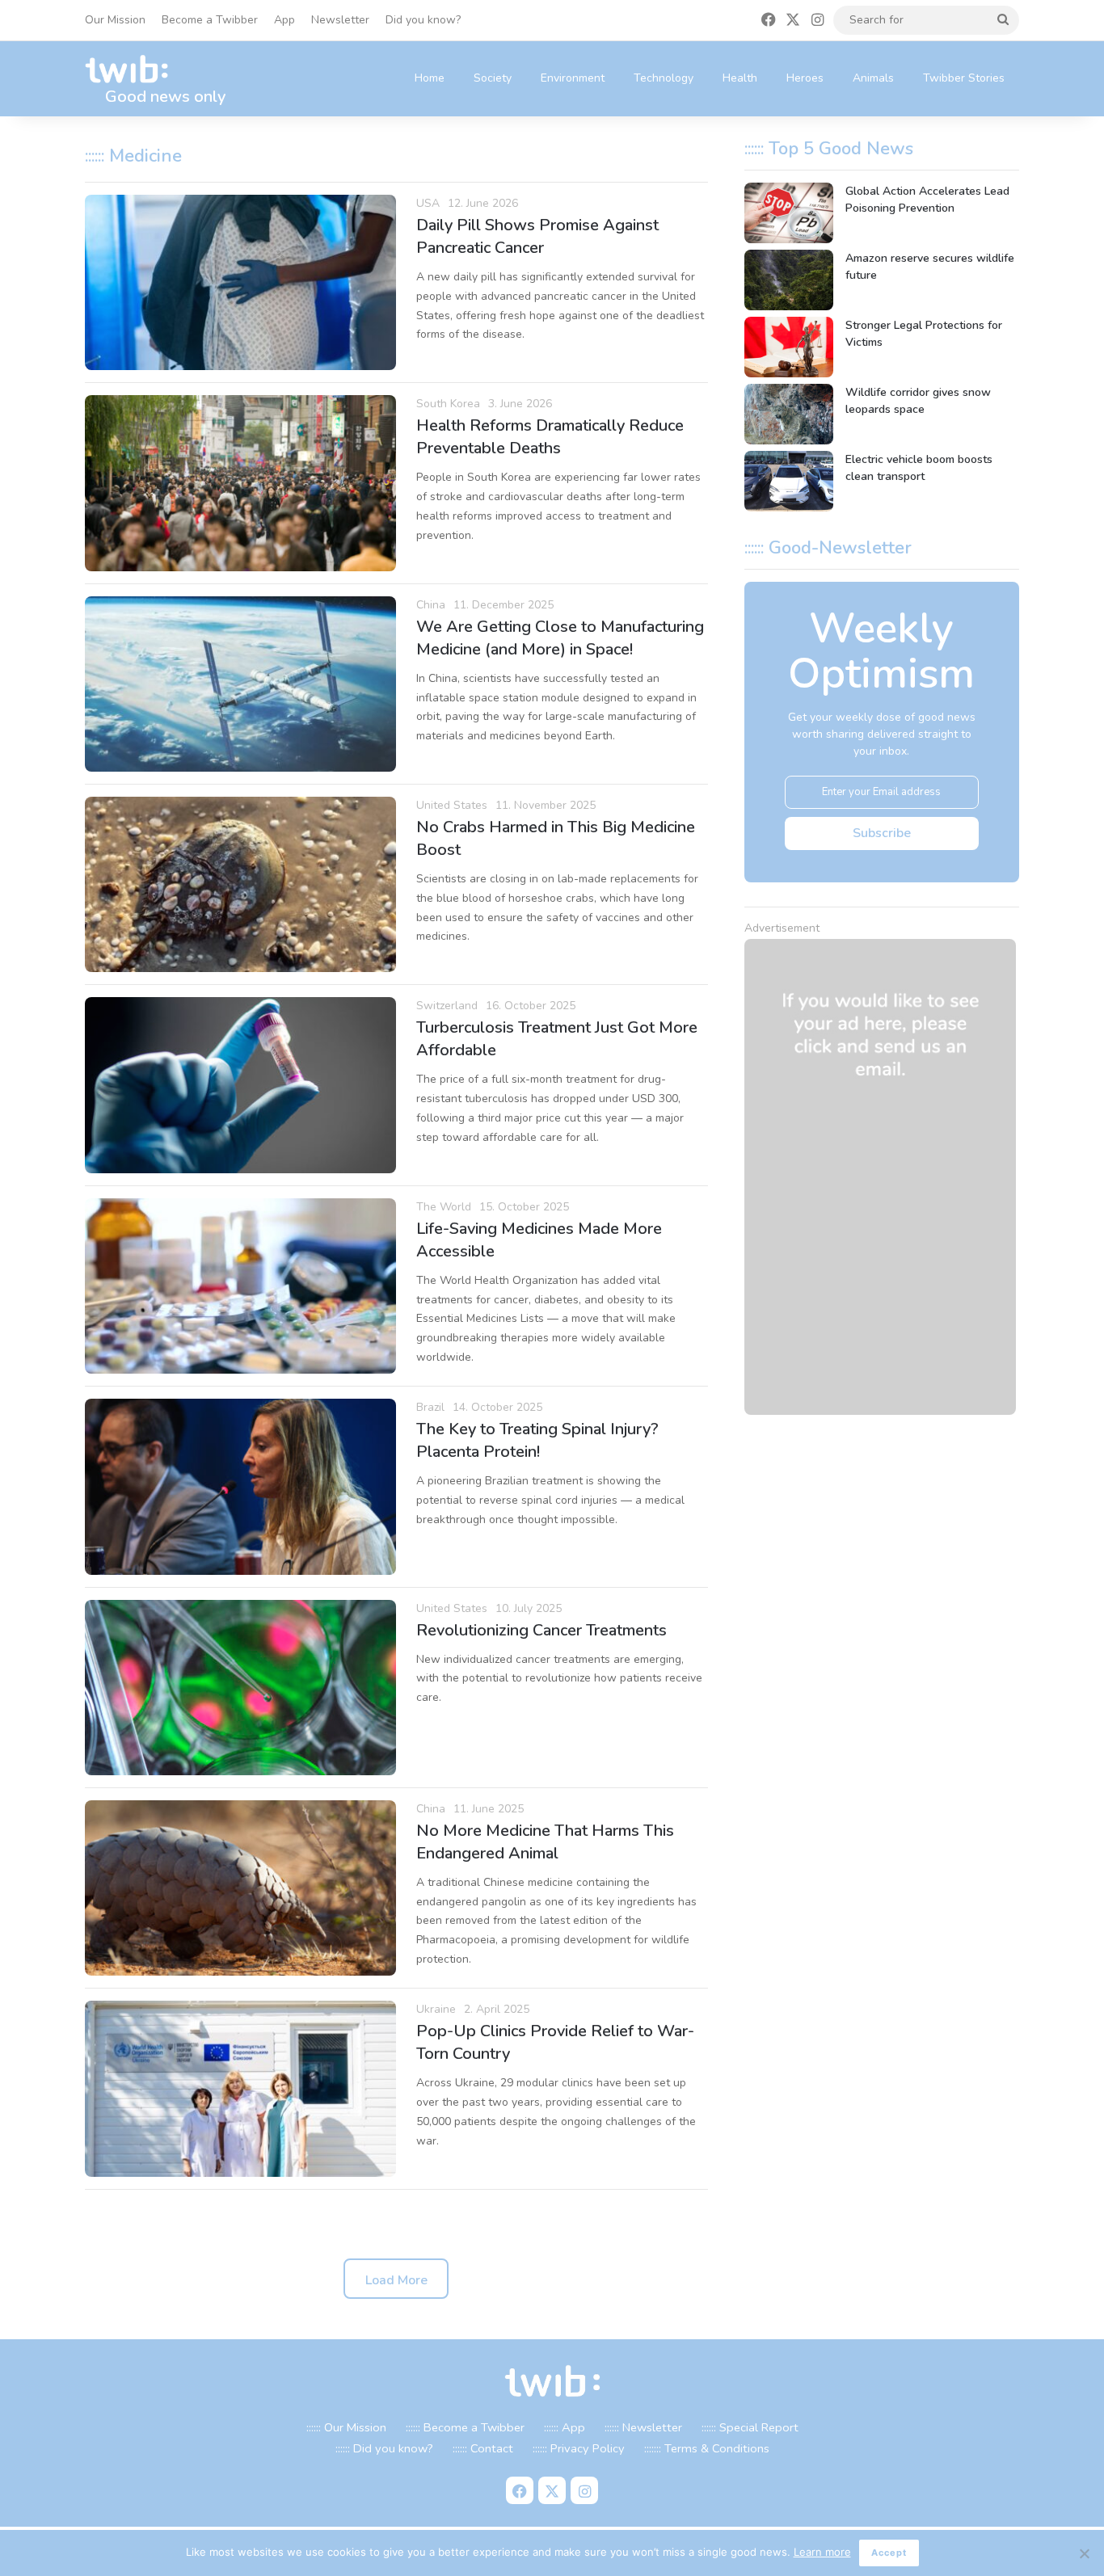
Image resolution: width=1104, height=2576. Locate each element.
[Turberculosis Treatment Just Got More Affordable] (240, 1085)
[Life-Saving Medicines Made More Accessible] (240, 1286)
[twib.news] (133, 70)
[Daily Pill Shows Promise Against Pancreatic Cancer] (240, 282)
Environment (573, 78)
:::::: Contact (483, 2448)
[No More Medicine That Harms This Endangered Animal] (240, 1888)
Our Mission (115, 20)
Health (740, 78)
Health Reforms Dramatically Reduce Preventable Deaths (550, 437)
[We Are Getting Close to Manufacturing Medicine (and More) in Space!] (240, 684)
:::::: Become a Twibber (465, 2427)
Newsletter (340, 20)
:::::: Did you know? (384, 2448)
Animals (873, 78)
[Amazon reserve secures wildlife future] (789, 280)
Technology (664, 78)
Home (430, 78)
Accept (889, 2553)
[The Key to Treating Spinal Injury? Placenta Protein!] (240, 1486)
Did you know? (423, 20)
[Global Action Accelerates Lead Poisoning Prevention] (789, 213)
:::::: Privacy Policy (579, 2448)
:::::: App (565, 2427)
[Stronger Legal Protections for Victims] (789, 347)
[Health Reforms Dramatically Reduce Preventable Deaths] (240, 483)
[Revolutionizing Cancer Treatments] (240, 1688)
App (284, 20)
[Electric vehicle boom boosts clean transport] (789, 481)
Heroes (805, 78)
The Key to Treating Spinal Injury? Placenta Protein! (537, 1440)
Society (493, 78)
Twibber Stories (964, 78)
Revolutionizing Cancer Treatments (541, 1630)
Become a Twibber (210, 20)
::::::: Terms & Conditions (707, 2448)
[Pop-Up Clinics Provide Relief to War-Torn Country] (240, 2088)
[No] (1084, 2553)
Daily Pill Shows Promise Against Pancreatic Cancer (537, 236)
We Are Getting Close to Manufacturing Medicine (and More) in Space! (560, 638)
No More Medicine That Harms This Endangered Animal (545, 1842)
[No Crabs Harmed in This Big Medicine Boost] (240, 884)
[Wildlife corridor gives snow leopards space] (789, 414)
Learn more (822, 2552)
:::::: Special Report (750, 2427)
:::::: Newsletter (643, 2427)
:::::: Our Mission (346, 2427)
